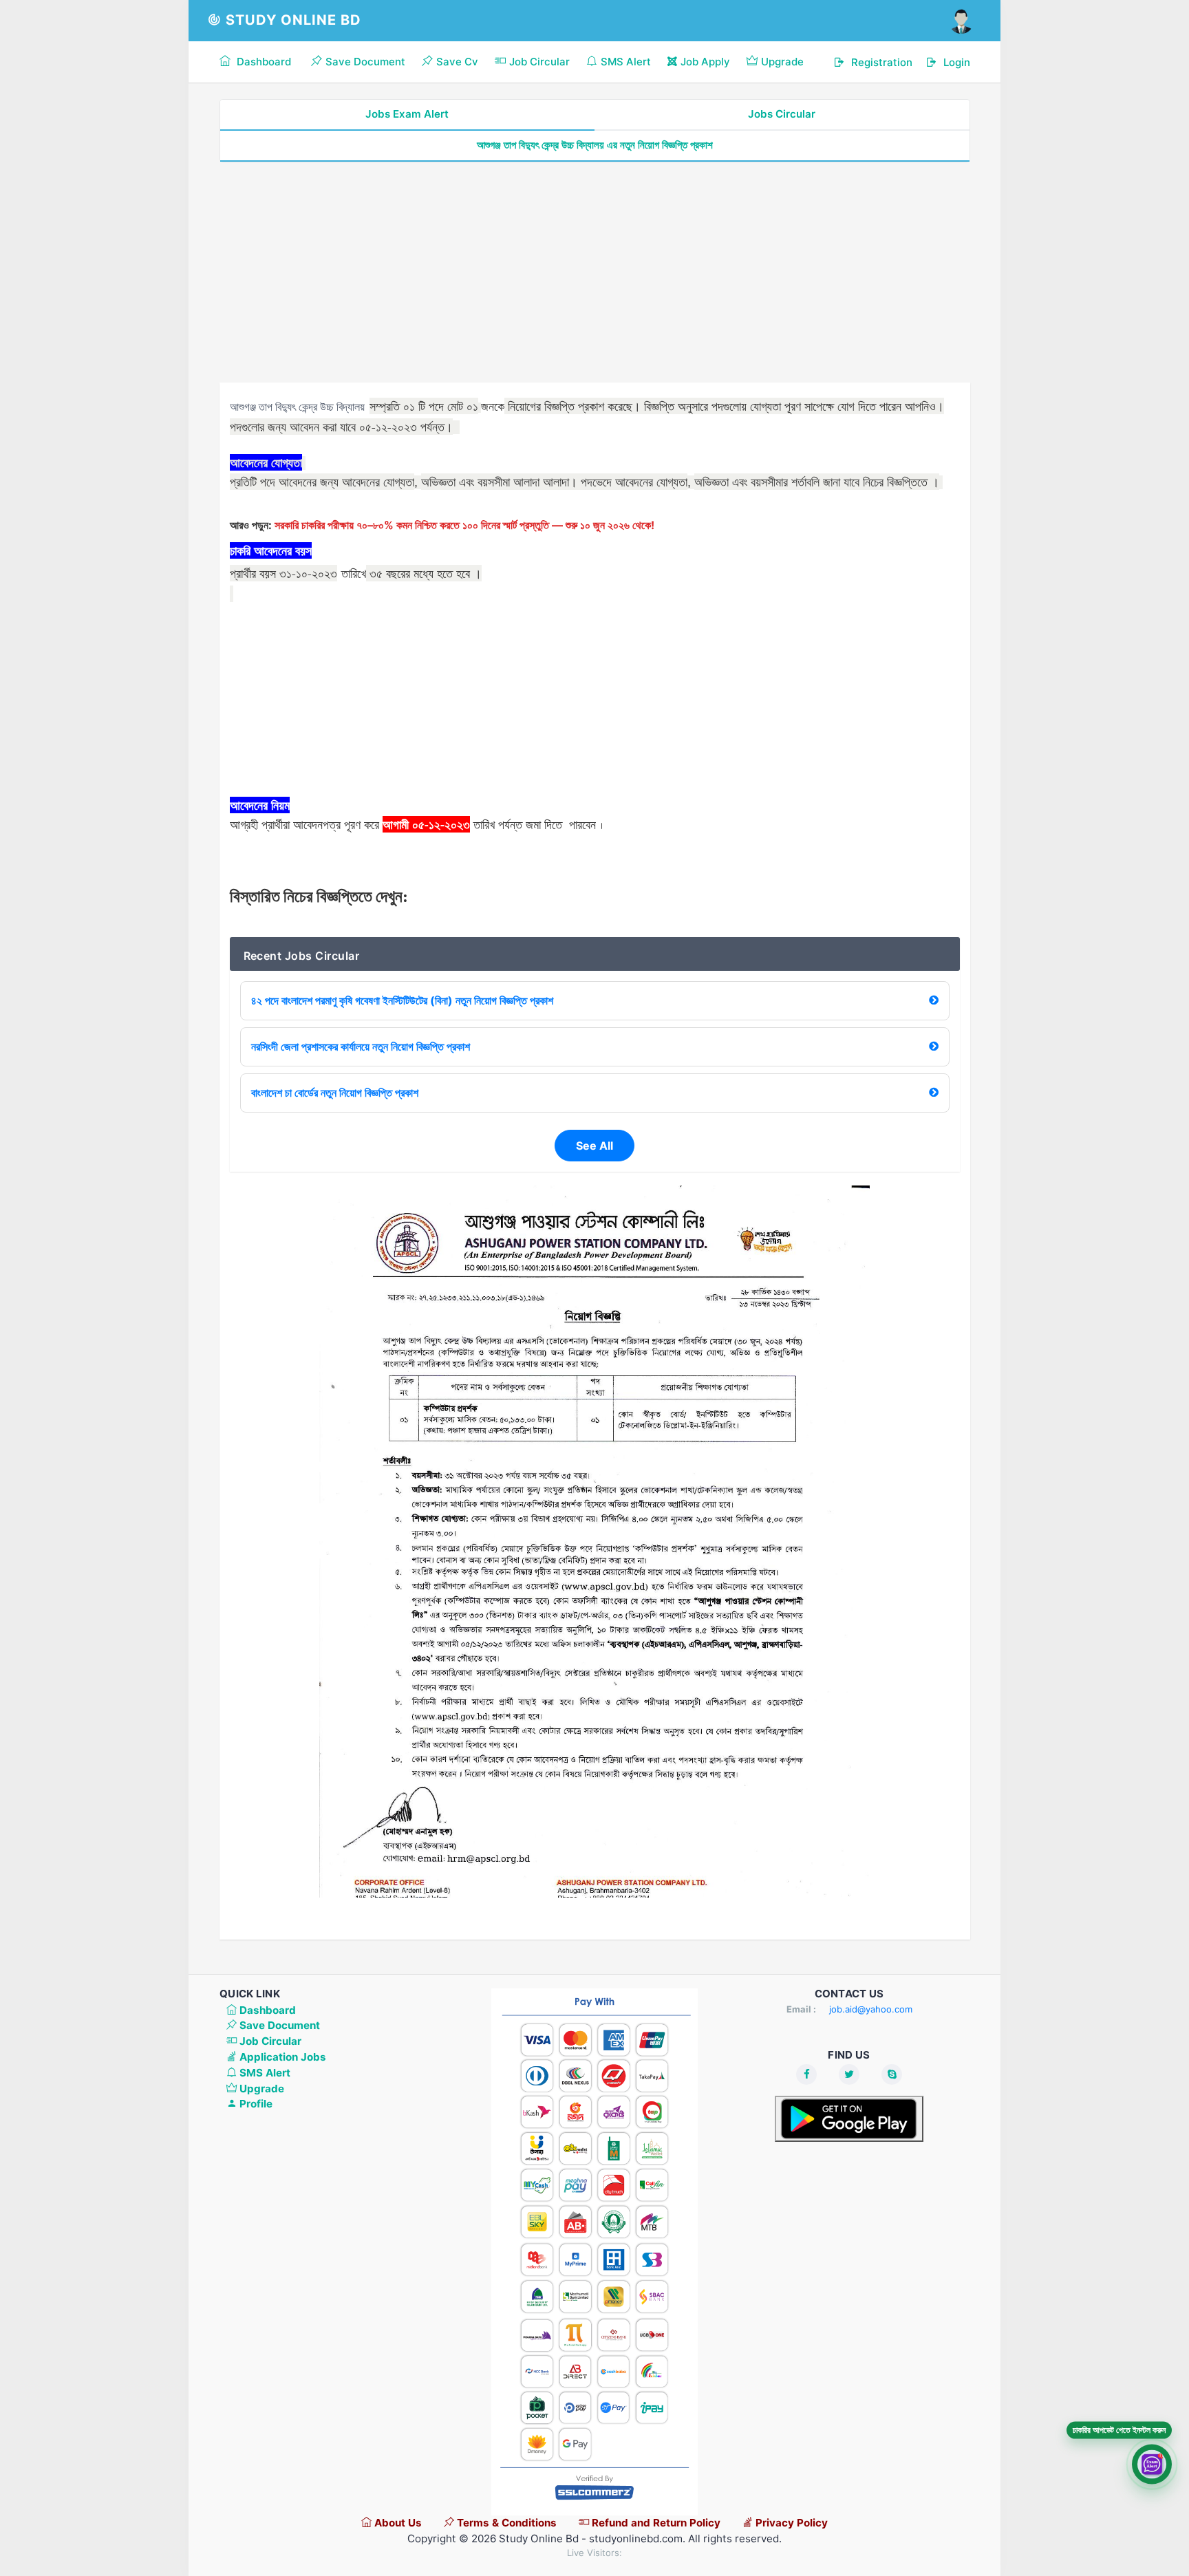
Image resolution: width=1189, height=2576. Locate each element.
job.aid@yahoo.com (871, 2009)
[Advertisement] (595, 272)
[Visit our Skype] (892, 2074)
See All (594, 1146)
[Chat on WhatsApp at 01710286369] (1152, 2464)
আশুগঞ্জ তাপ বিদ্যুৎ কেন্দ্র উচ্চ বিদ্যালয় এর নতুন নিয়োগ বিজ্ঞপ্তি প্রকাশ (595, 145)
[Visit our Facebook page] (806, 2074)
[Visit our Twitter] (849, 2074)
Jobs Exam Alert (407, 114)
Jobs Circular (782, 114)
